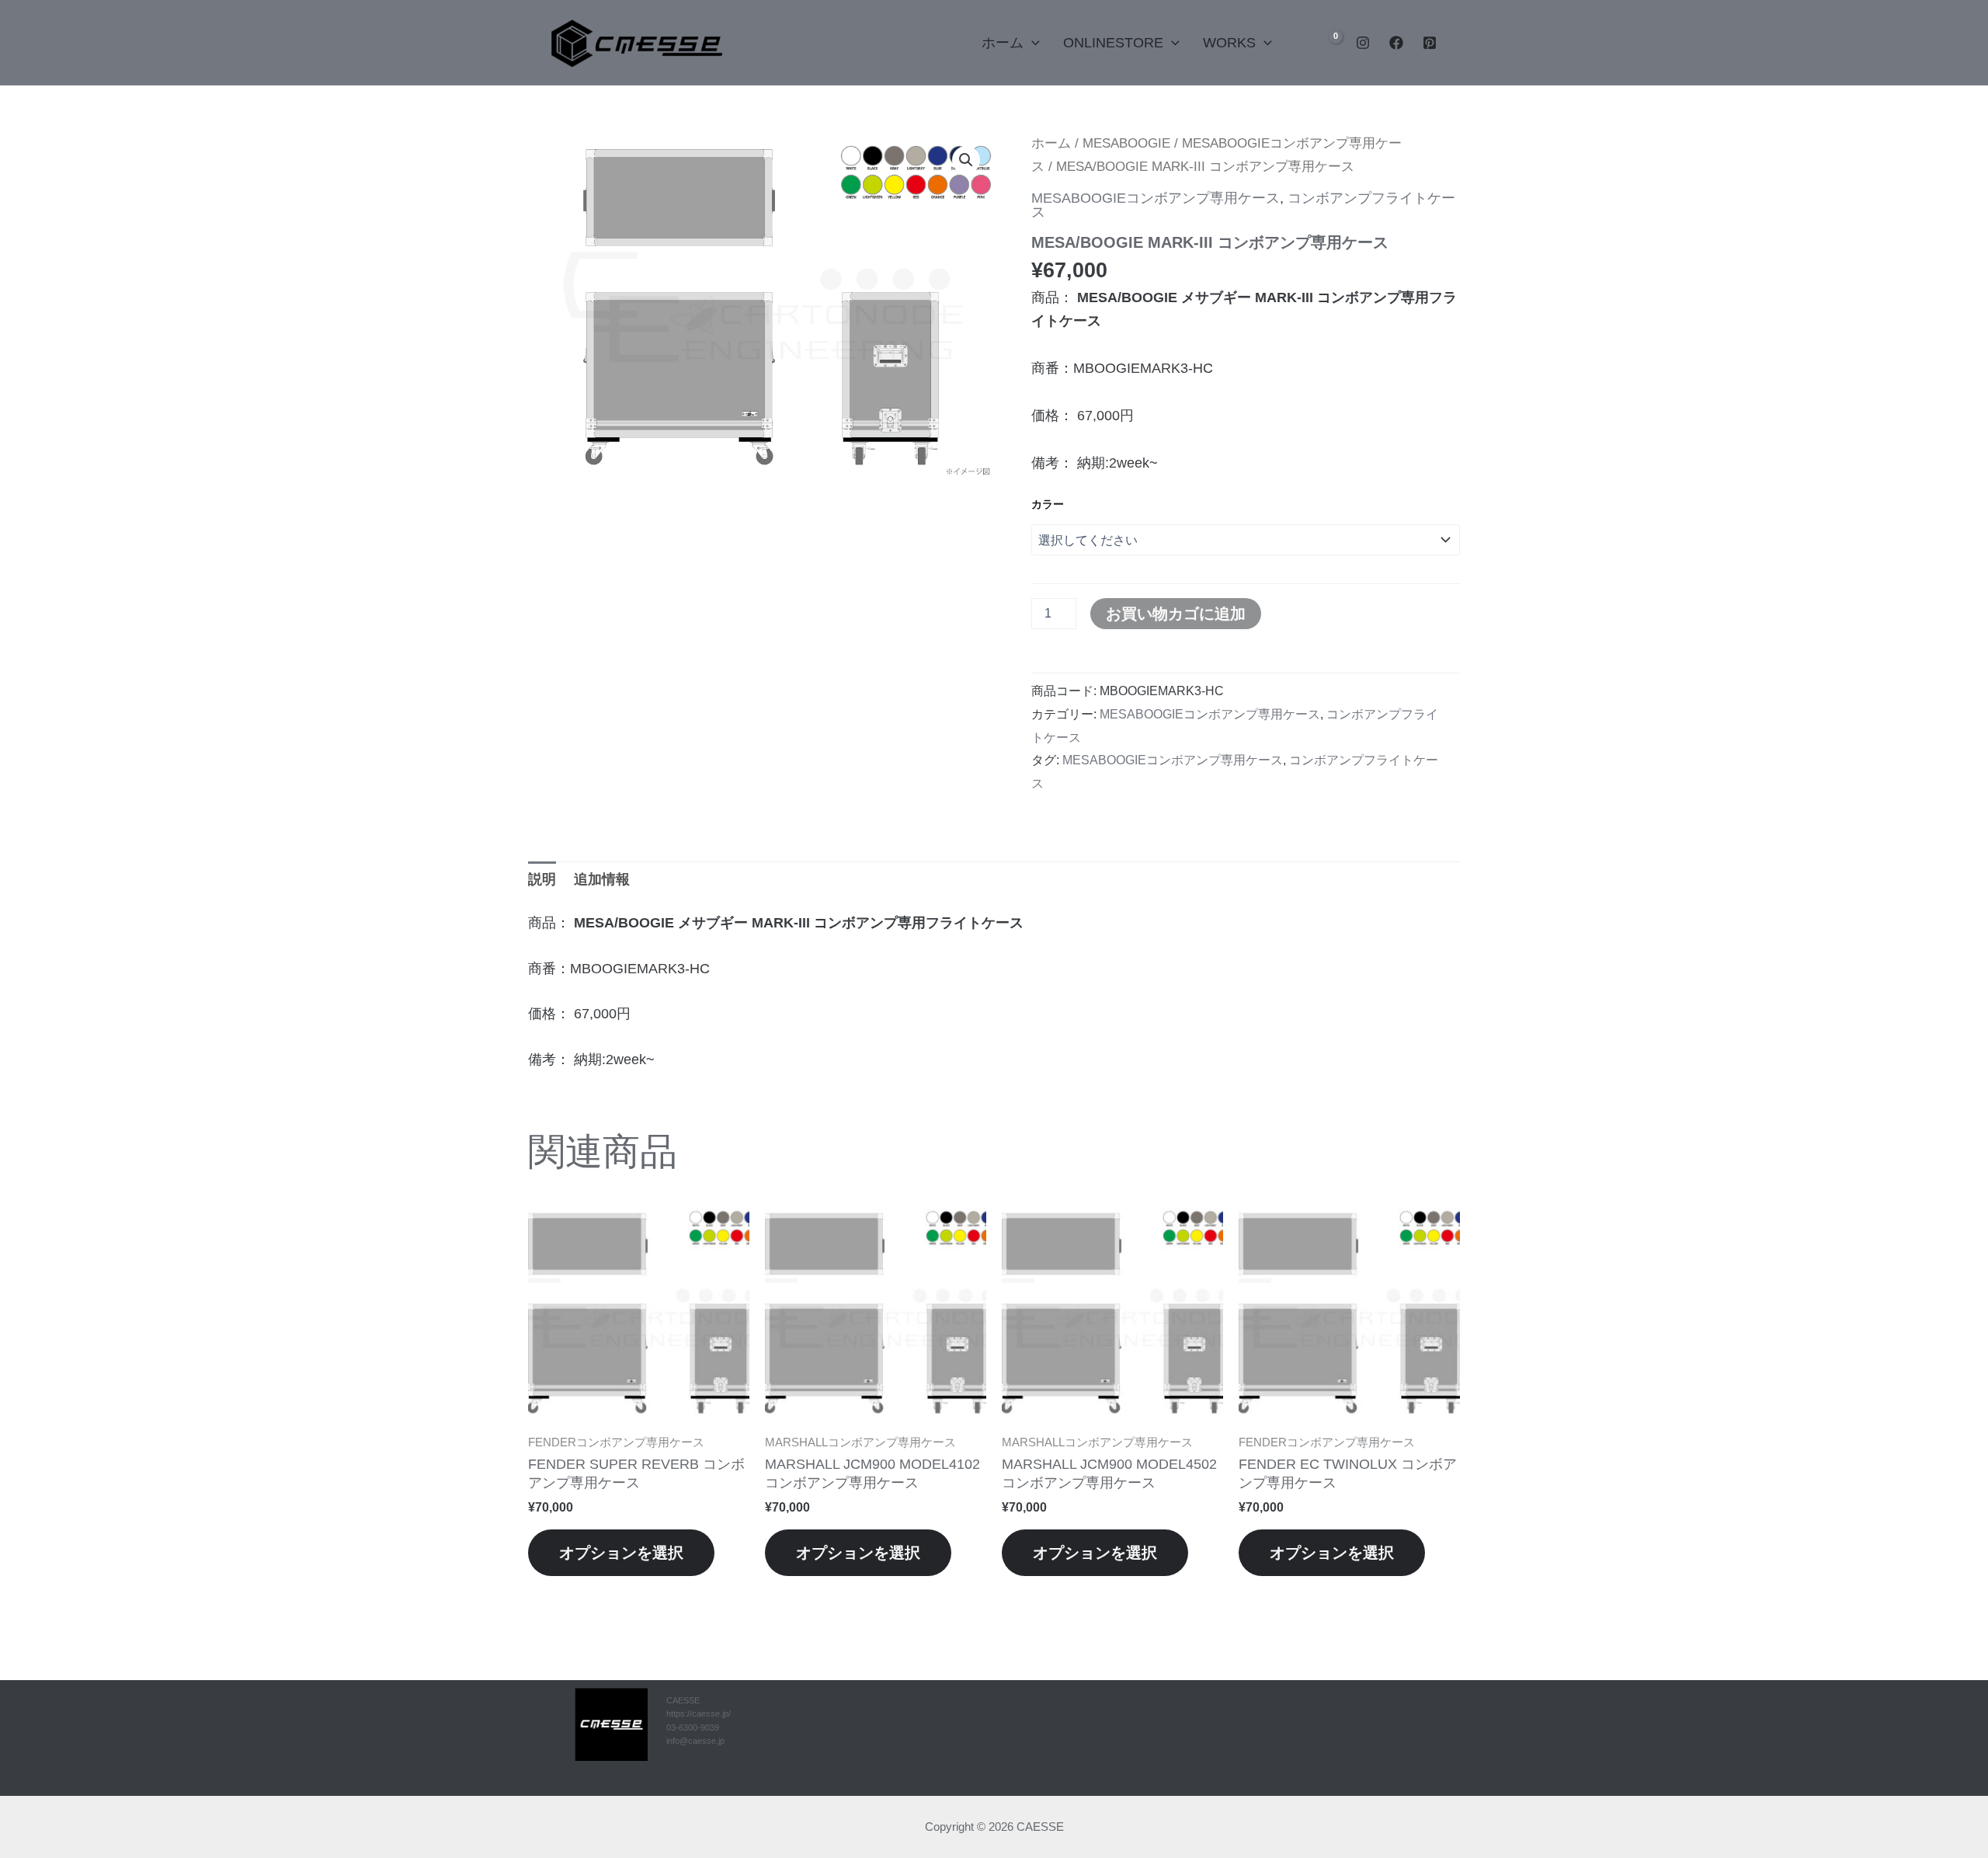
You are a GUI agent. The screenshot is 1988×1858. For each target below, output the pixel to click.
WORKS (1229, 43)
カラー (1048, 504)
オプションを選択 (621, 1553)
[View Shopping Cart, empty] (1326, 42)
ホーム (1003, 43)
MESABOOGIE (1126, 143)
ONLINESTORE (1113, 43)
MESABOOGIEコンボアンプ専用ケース (1156, 198)
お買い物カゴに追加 (1176, 614)
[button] (959, 43)
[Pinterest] (1430, 43)
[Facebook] (1396, 43)
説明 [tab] (542, 879)
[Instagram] (1363, 43)
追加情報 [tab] (602, 879)
